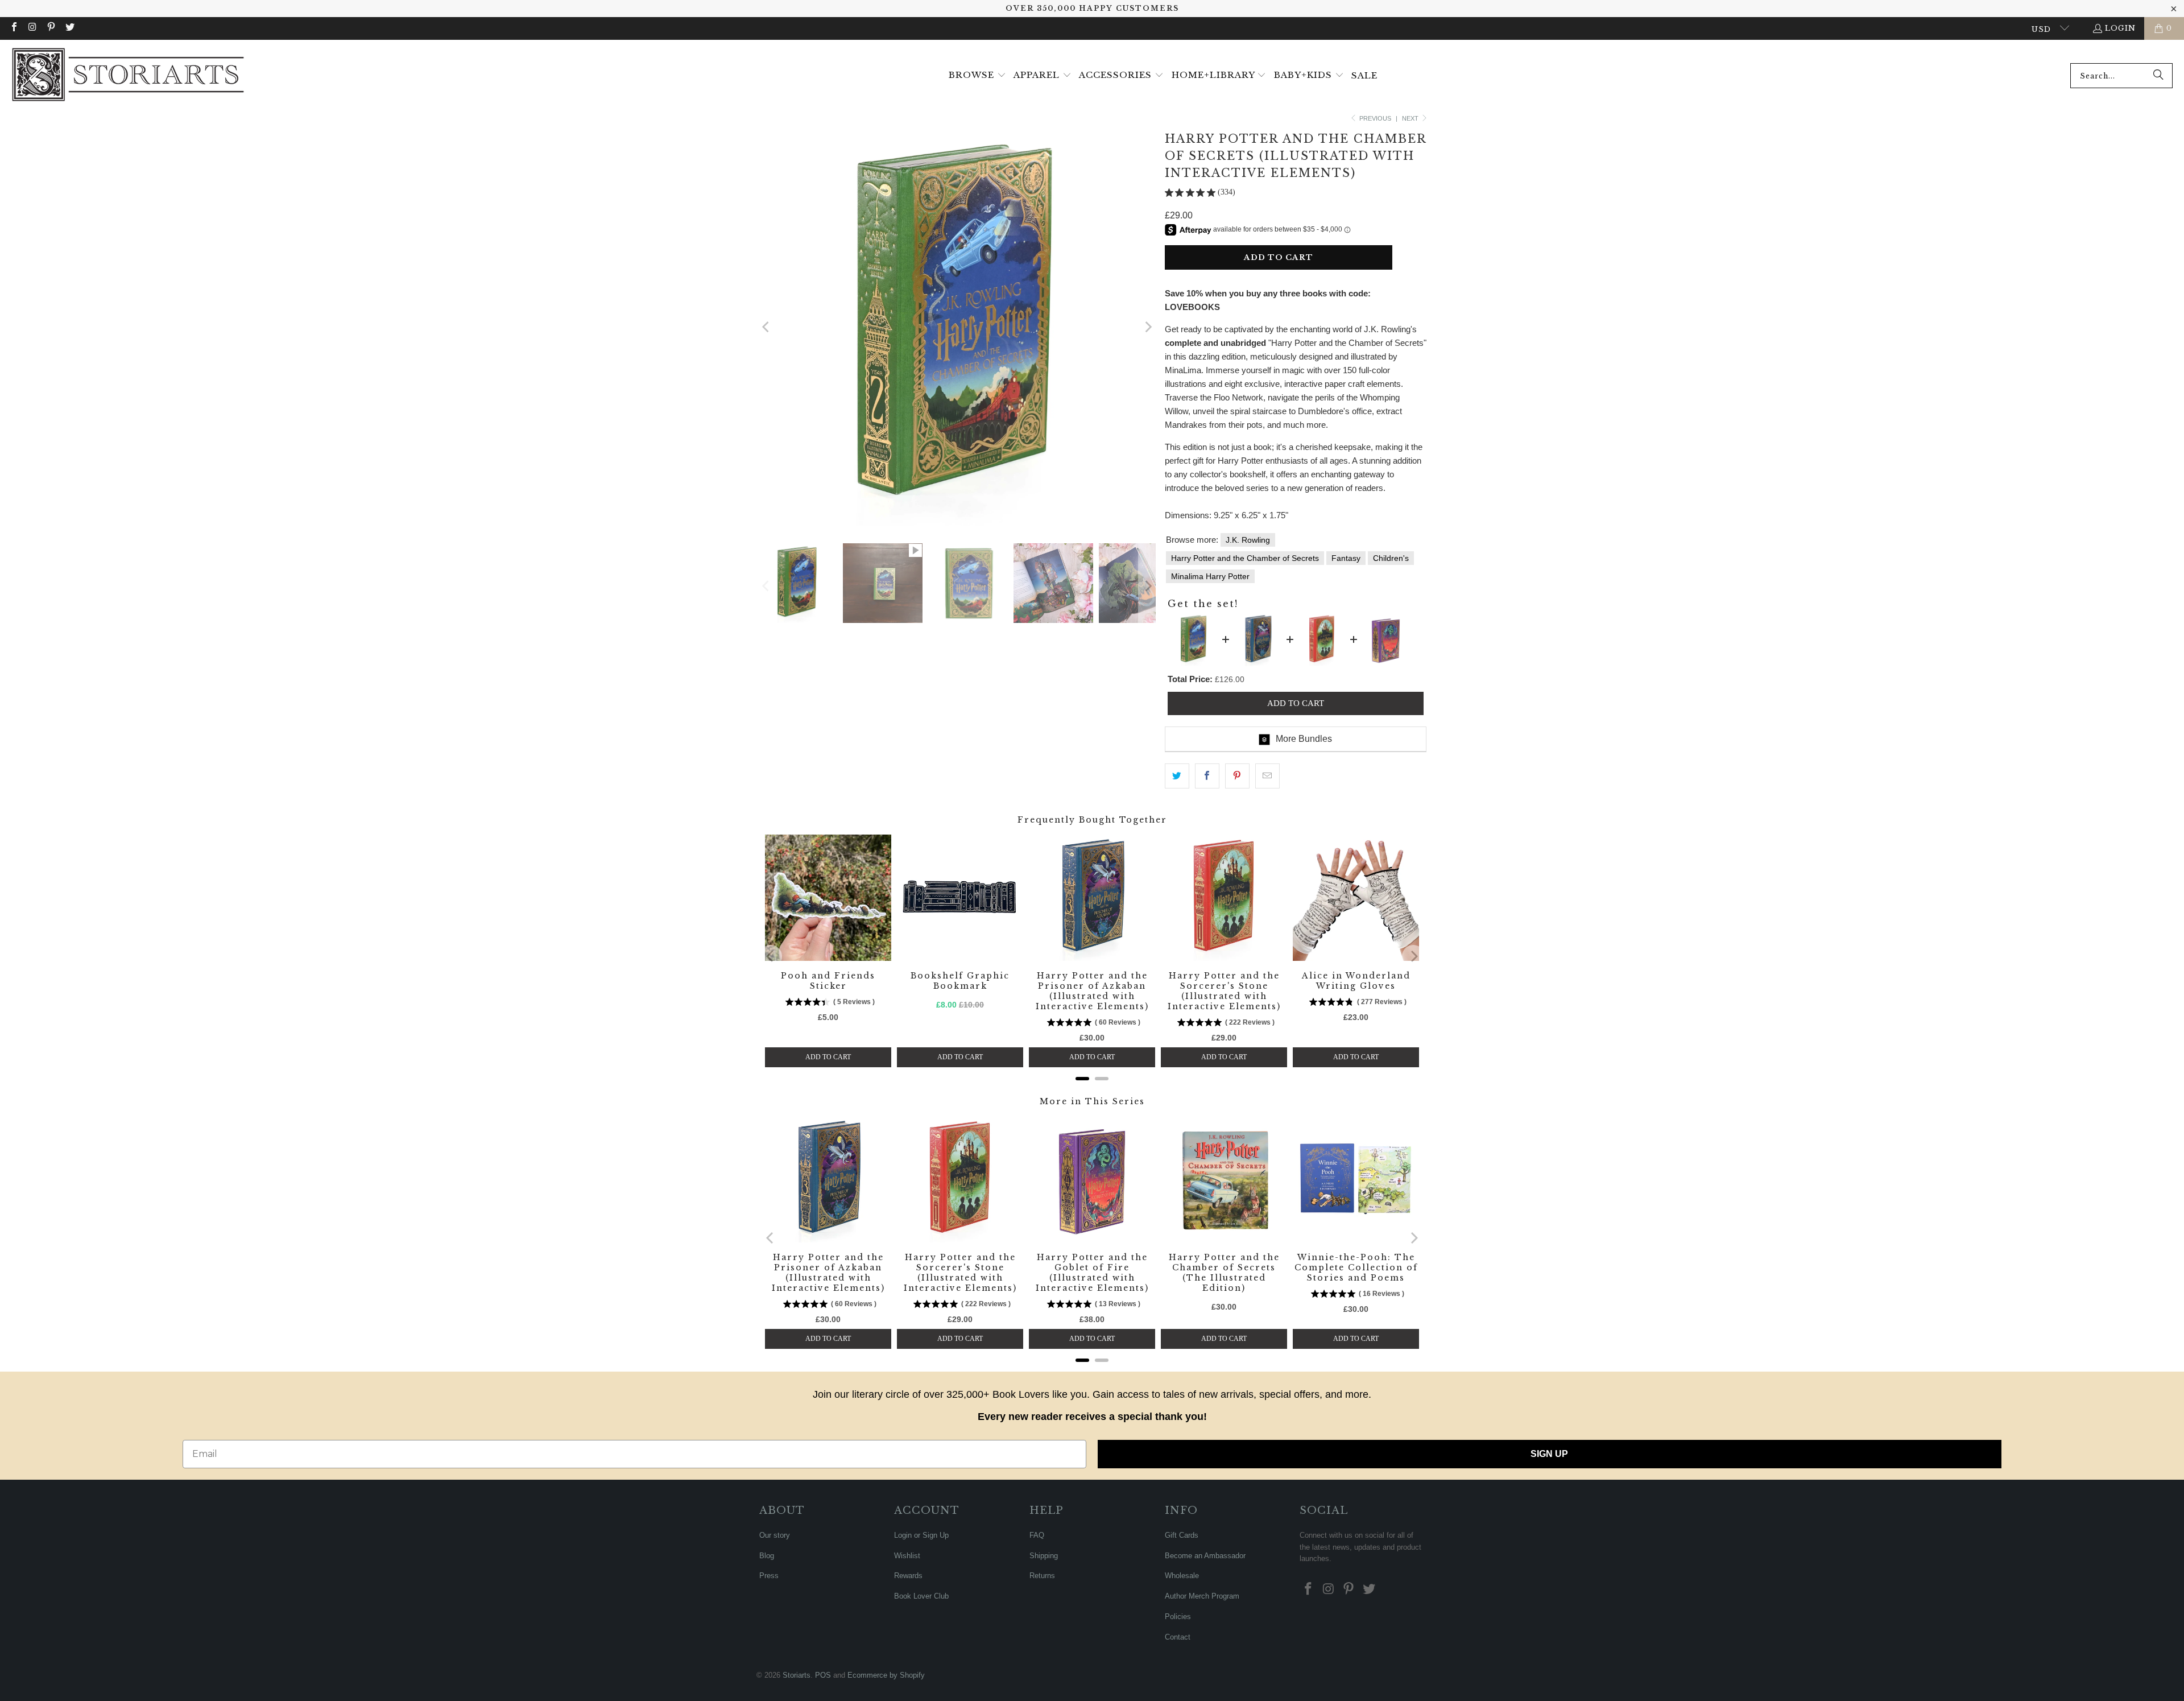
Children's (1391, 558)
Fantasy (1346, 558)
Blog (767, 1556)
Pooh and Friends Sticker (828, 981)
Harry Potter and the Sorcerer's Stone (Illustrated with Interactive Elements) (1224, 991)
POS (823, 1675)
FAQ (1037, 1535)
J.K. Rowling (1248, 540)
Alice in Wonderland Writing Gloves (1356, 981)
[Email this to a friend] (1267, 776)
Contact (1178, 1637)
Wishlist (907, 1556)
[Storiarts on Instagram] (32, 28)
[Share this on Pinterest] (1237, 776)
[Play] (957, 327)
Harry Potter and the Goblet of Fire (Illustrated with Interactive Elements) (1092, 1273)
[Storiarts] (128, 76)
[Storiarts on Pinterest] (51, 28)
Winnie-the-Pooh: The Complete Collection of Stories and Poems (1356, 1268)
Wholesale (1182, 1576)
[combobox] (2121, 76)
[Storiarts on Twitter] (69, 28)
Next (1411, 118)
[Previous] (766, 327)
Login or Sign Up (921, 1535)
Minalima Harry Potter (1210, 576)
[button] (977, 76)
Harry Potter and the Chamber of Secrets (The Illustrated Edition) (1224, 1273)
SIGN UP (1549, 1454)
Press (769, 1576)
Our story (775, 1535)
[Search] (2158, 76)
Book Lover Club (921, 1596)
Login (2120, 28)
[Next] (1147, 327)
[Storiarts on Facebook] (14, 28)
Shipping (1044, 1556)
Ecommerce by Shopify (886, 1675)
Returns (1042, 1576)
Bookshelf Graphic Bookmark (960, 981)
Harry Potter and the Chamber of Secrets (1245, 558)
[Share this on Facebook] (1207, 776)
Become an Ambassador (1205, 1556)
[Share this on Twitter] (1177, 776)
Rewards (908, 1576)
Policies (1178, 1617)
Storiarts (797, 1675)
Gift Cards (1182, 1535)
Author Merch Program (1202, 1596)
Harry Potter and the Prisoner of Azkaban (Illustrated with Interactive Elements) (1092, 991)
